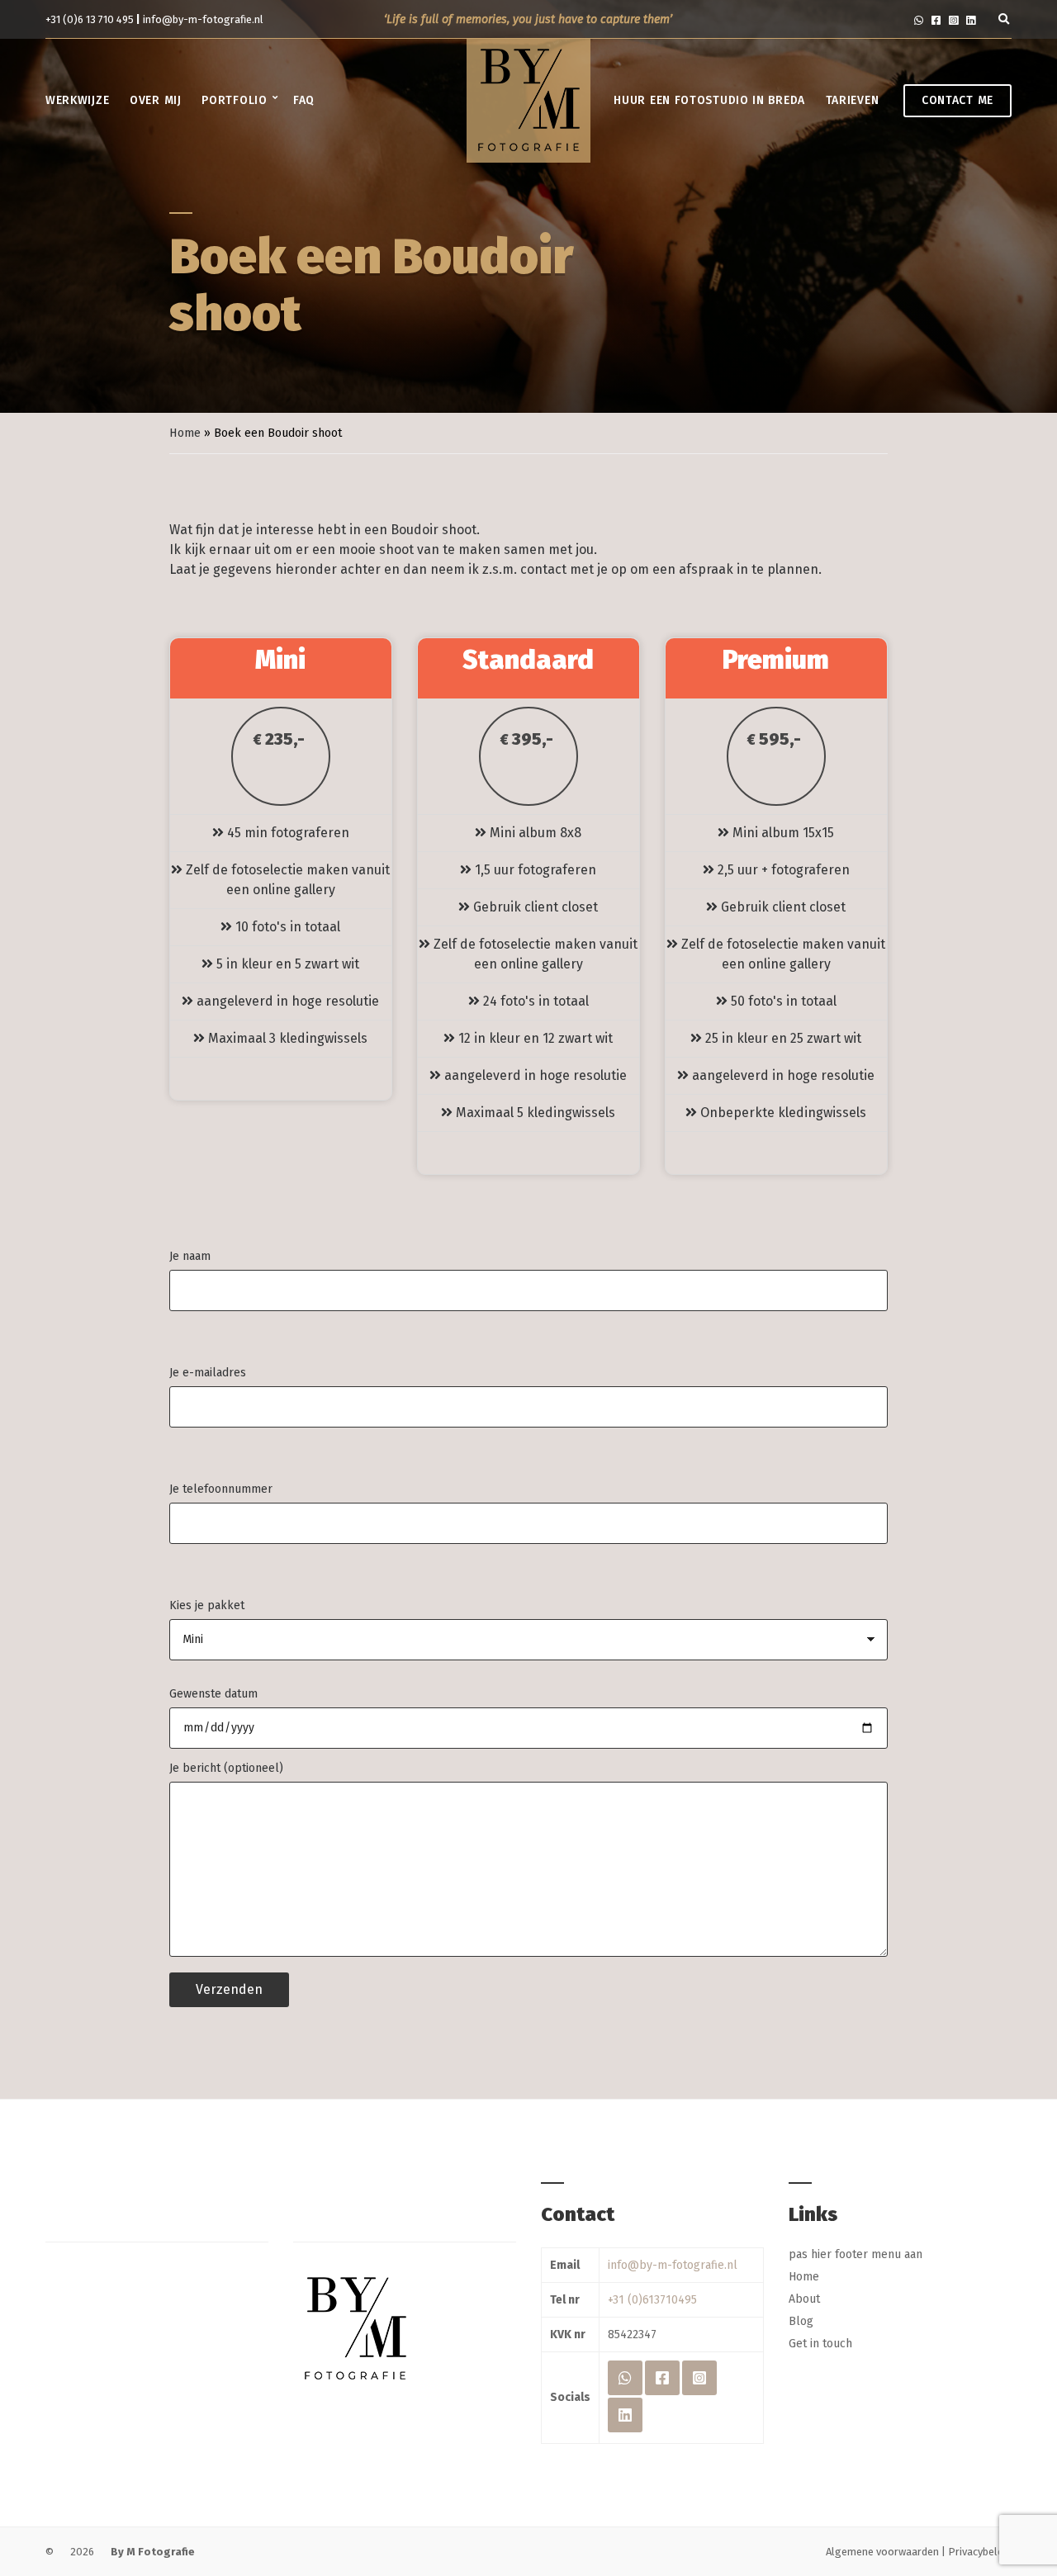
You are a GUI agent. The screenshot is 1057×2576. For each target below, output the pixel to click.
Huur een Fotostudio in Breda (709, 100)
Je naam (190, 1256)
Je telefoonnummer (221, 1489)
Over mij (156, 100)
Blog (801, 2321)
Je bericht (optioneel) (226, 1768)
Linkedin (971, 19)
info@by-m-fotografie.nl (203, 19)
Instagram (953, 19)
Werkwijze (77, 100)
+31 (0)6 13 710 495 (91, 19)
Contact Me (957, 100)
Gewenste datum (213, 1694)
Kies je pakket (207, 1605)
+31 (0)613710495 (652, 2300)
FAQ (304, 100)
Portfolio (234, 100)
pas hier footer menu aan (856, 2254)
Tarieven (853, 100)
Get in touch (820, 2344)
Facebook (936, 19)
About (804, 2299)
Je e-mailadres (208, 1373)
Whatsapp (919, 19)
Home (185, 433)
